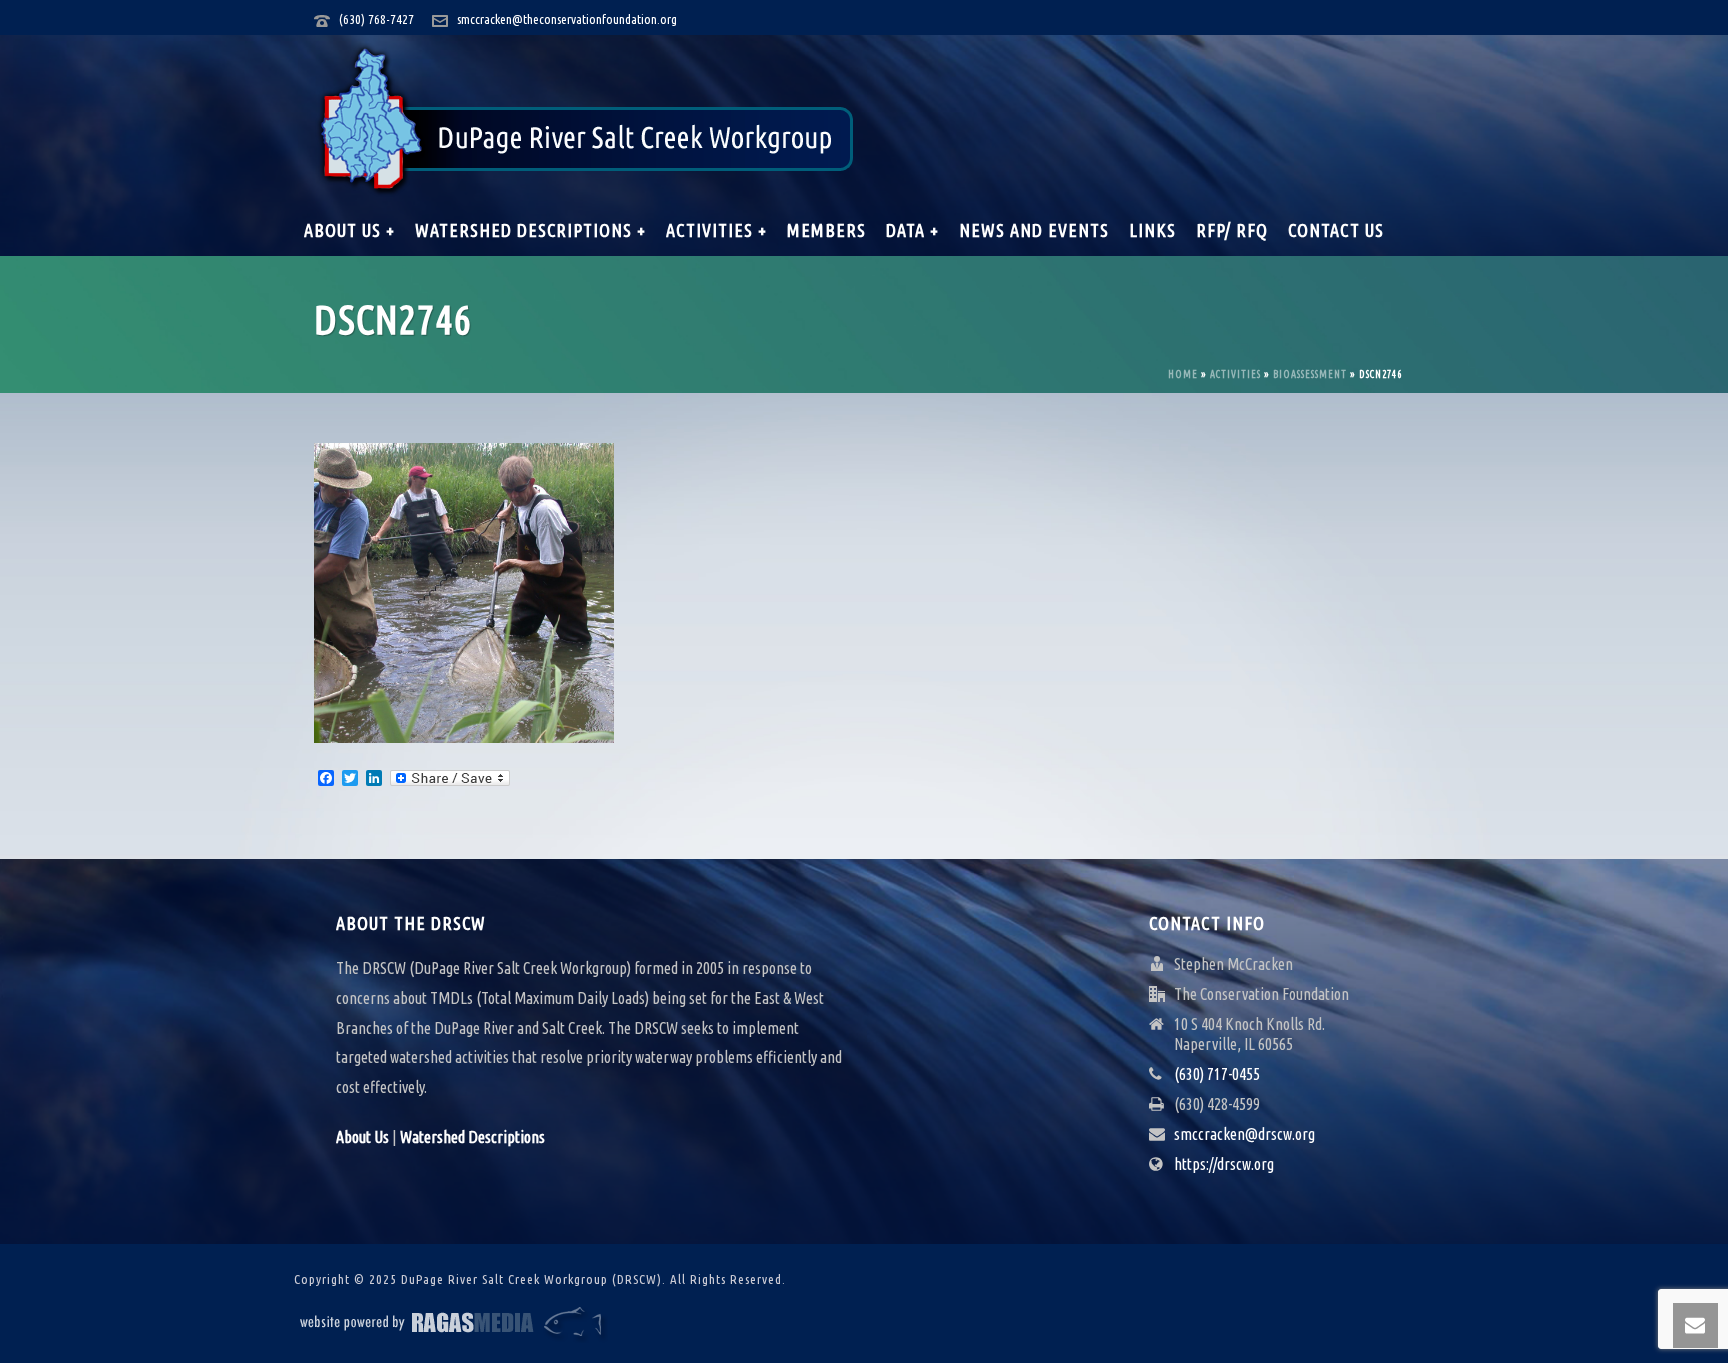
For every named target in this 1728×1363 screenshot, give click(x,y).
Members (826, 230)
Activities (1235, 374)
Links (1152, 230)
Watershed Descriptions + (530, 230)
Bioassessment (1310, 374)
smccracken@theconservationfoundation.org (567, 19)
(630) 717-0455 (1217, 1074)
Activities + (716, 230)
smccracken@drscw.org (1244, 1134)
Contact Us (1336, 230)
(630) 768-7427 (376, 19)
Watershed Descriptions (472, 1137)
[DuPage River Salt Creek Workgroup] (586, 120)
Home (1183, 374)
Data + (912, 230)
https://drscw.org (1224, 1164)
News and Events (1034, 230)
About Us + (349, 230)
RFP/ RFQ (1232, 230)
